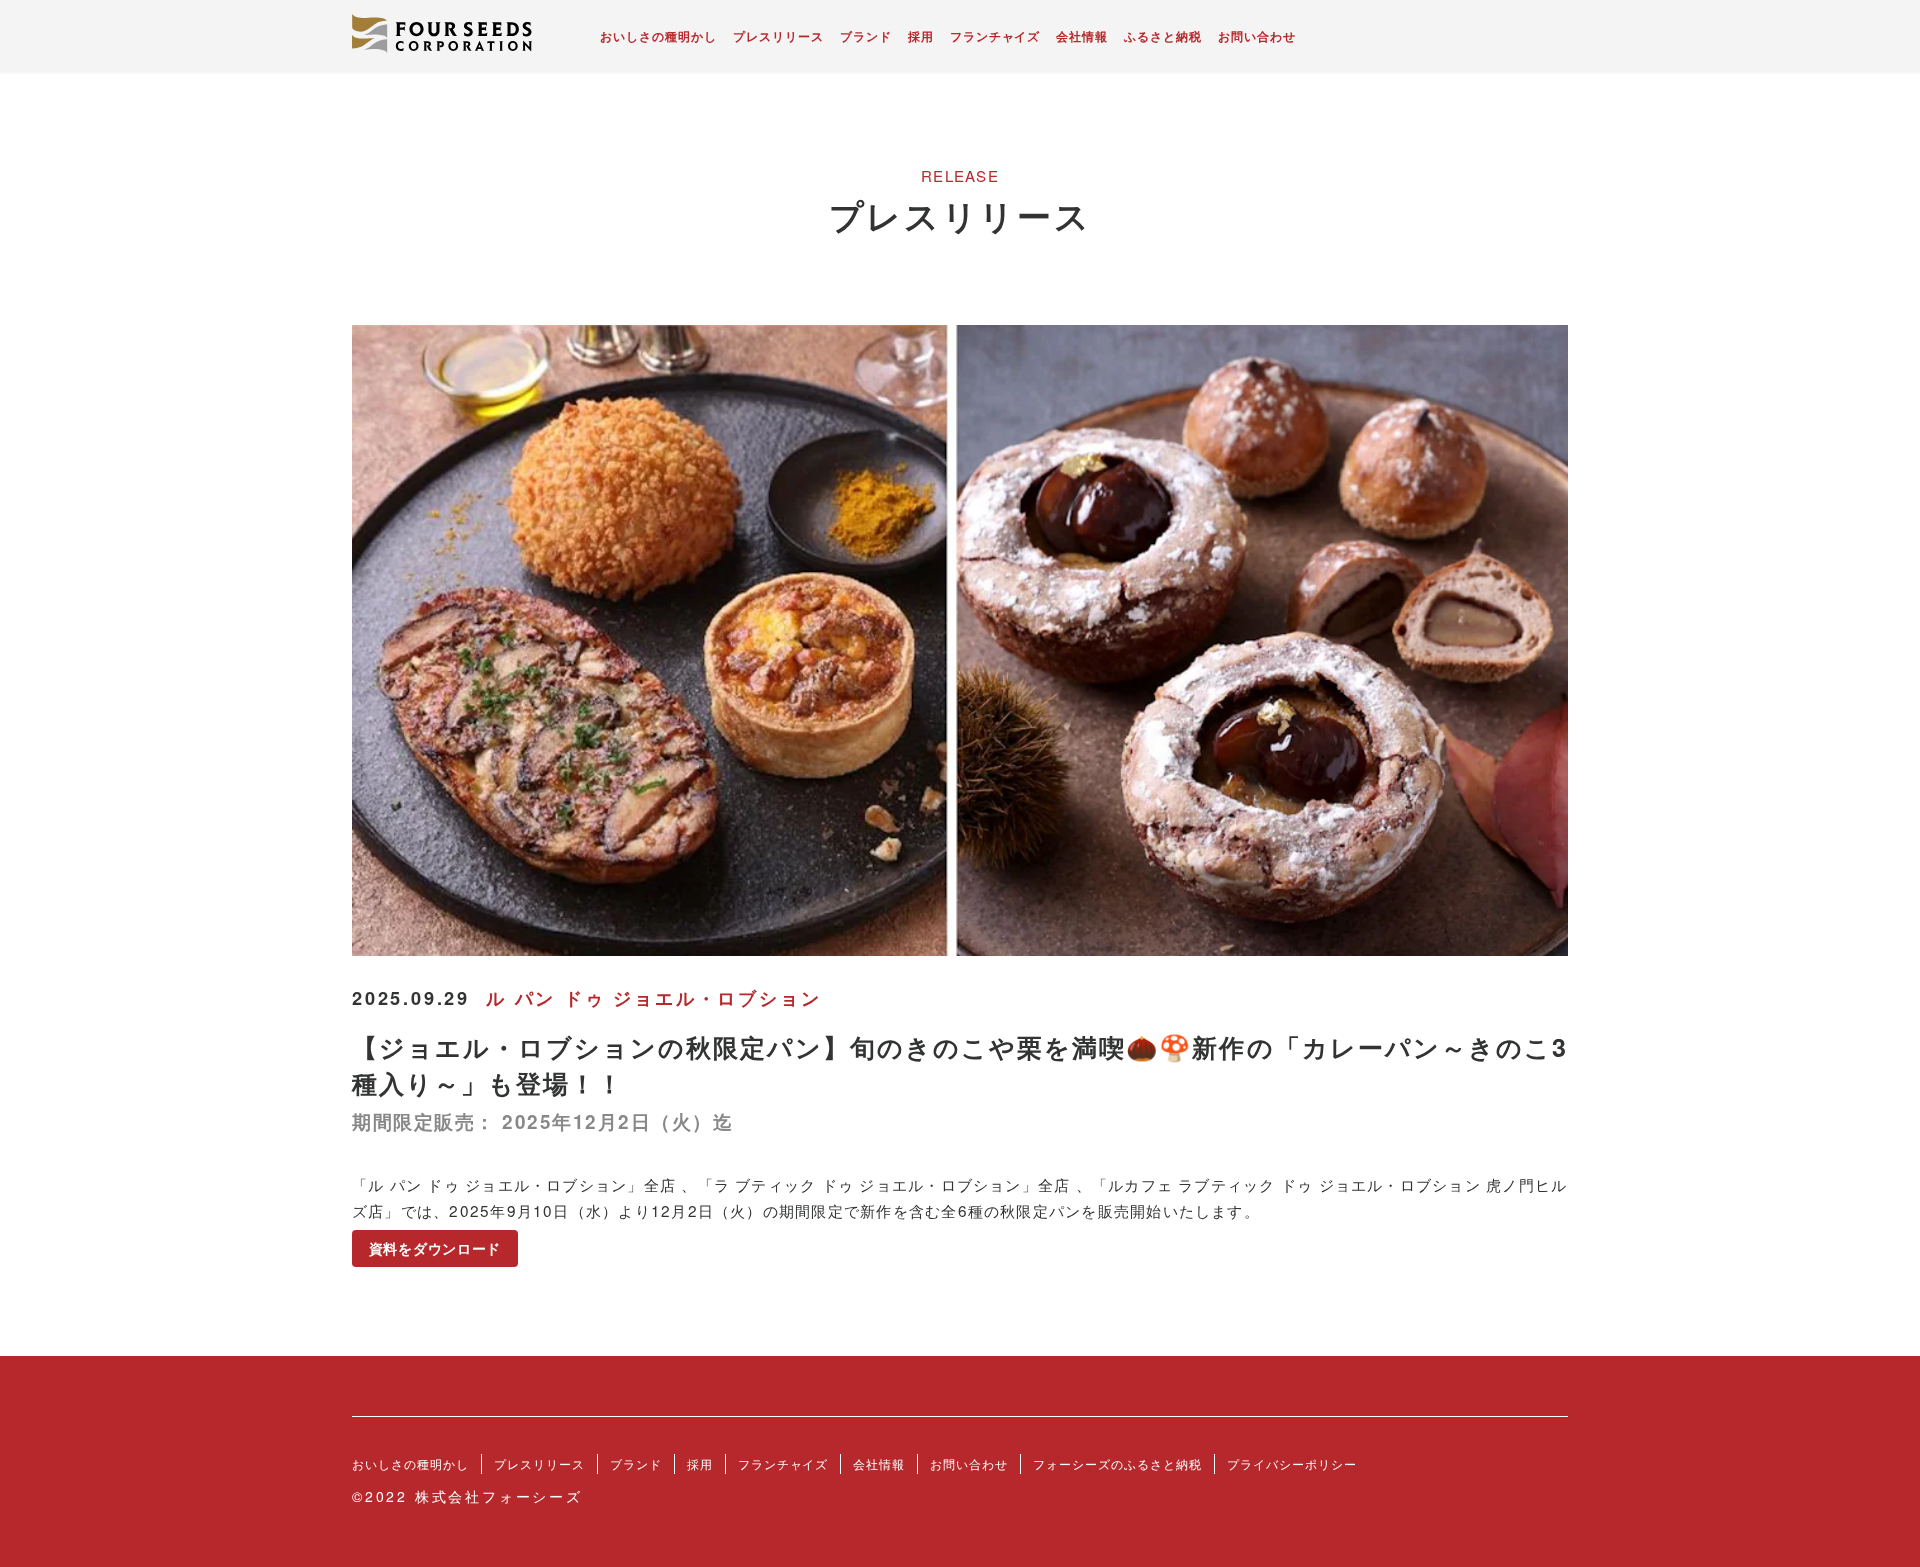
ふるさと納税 (1163, 36)
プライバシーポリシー (1292, 1463)
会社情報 (1082, 36)
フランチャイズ (995, 36)
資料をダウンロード (435, 1249)
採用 (921, 36)
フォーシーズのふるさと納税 (1117, 1463)
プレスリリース (778, 36)
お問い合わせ (1257, 36)
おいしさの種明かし (658, 36)
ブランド (866, 36)
